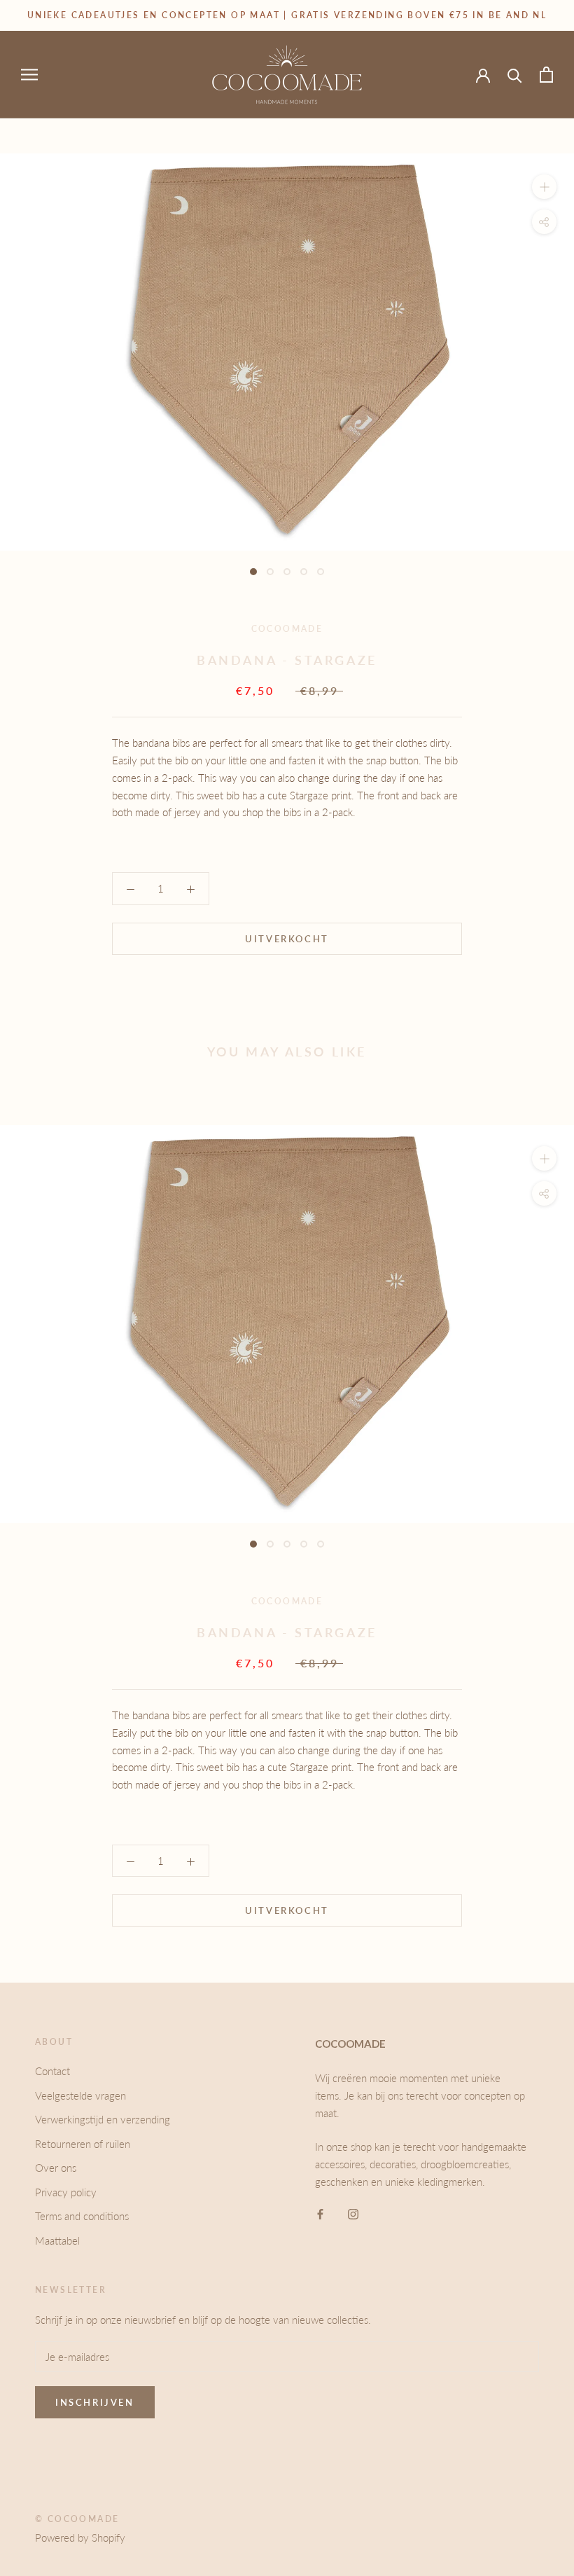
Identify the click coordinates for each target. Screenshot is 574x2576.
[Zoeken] (515, 75)
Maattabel (57, 2240)
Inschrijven (95, 2402)
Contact (52, 2071)
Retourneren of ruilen (83, 2144)
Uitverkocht (287, 939)
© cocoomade (77, 2519)
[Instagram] (353, 2213)
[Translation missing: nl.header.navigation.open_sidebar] (29, 74)
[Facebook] (320, 2213)
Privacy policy (66, 2192)
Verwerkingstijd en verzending (103, 2119)
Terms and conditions (82, 2216)
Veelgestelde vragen (80, 2095)
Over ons (56, 2168)
